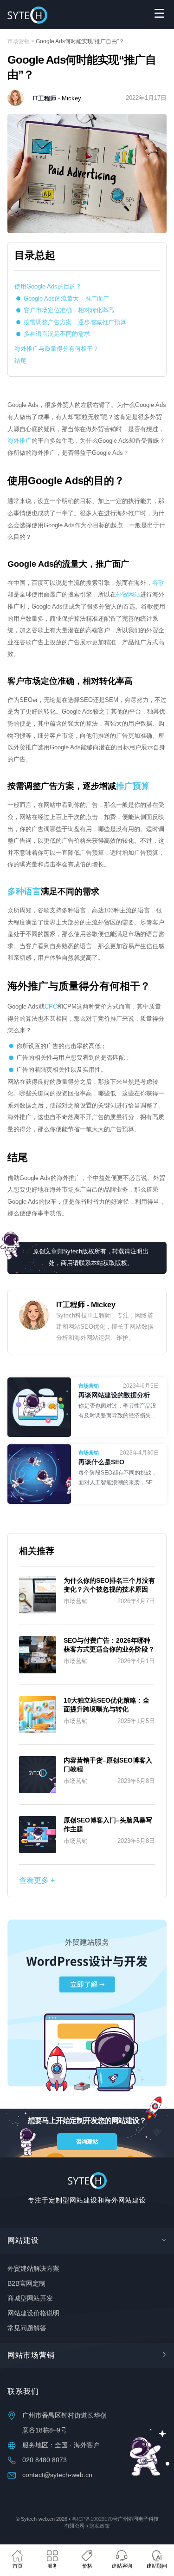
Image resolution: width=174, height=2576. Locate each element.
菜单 (159, 13)
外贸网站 (128, 594)
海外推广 (19, 441)
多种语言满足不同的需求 (57, 334)
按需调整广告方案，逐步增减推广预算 (75, 322)
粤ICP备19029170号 (95, 2519)
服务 (52, 2566)
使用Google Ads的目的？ (48, 286)
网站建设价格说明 (33, 2313)
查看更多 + (37, 1880)
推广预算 (133, 786)
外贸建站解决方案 (33, 2268)
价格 (87, 2566)
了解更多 (119, 1411)
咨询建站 (87, 2142)
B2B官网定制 (26, 2283)
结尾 (20, 361)
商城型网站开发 (30, 2298)
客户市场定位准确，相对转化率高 (69, 310)
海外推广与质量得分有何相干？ (57, 349)
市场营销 (19, 41)
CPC (51, 1006)
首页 (18, 2566)
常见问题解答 (27, 2328)
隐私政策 (100, 2526)
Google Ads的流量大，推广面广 (66, 298)
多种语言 (24, 891)
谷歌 (158, 583)
